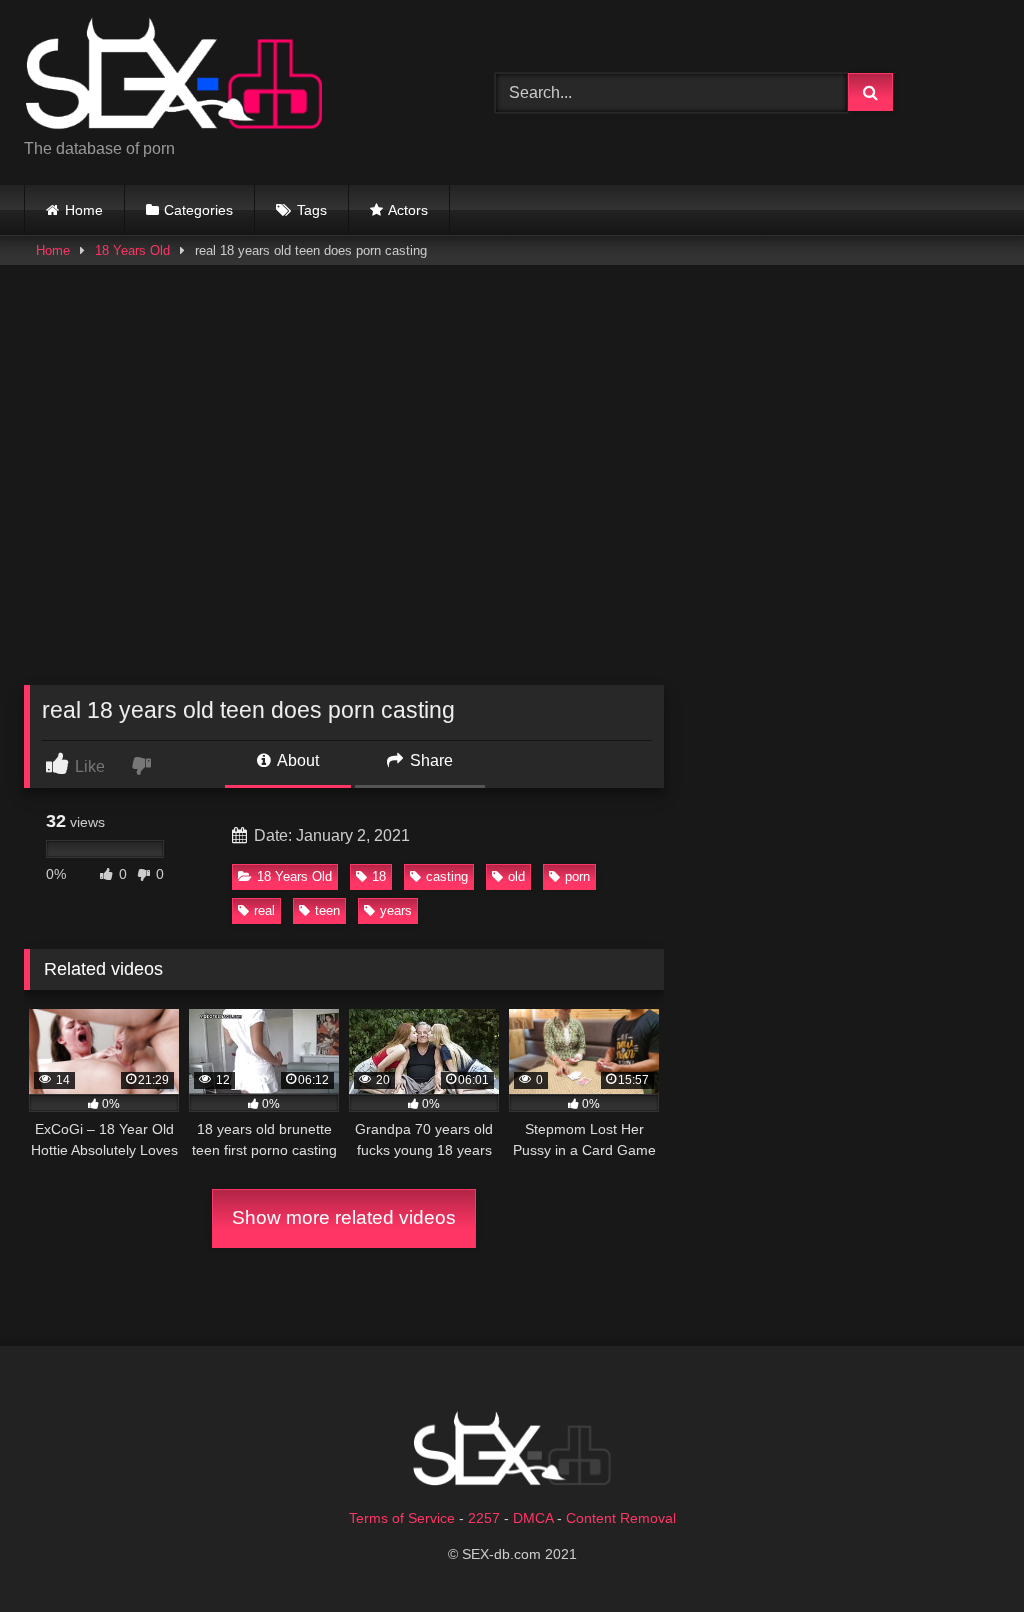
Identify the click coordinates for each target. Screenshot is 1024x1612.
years (396, 910)
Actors (408, 210)
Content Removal (621, 1518)
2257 (484, 1518)
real (264, 910)
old (516, 876)
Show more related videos (344, 1217)
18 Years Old (132, 250)
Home (84, 210)
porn (577, 876)
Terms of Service (402, 1518)
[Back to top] (962, 1552)
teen (327, 910)
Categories (198, 210)
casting (447, 876)
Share (429, 760)
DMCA (533, 1518)
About (296, 760)
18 (379, 876)
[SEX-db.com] (228, 76)
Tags (312, 210)
